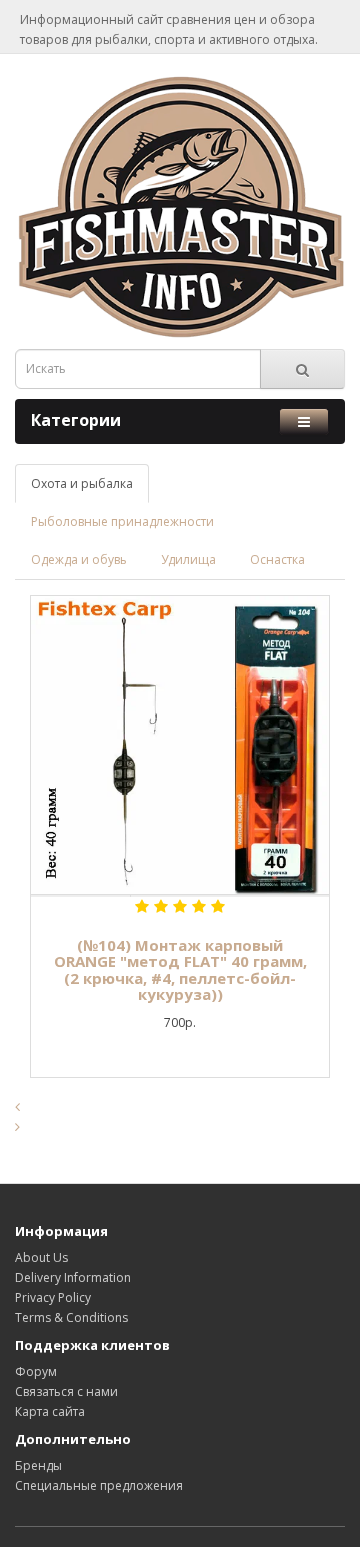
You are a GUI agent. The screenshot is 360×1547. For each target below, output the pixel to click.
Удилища (188, 559)
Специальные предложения (99, 1485)
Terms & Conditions (71, 1317)
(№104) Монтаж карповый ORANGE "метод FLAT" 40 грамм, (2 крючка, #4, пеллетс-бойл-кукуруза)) (180, 970)
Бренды (38, 1465)
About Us (41, 1257)
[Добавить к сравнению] (179, 896)
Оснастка (277, 559)
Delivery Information (73, 1277)
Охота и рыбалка (82, 483)
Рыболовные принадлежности (122, 521)
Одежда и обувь (79, 559)
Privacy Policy (53, 1297)
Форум (36, 1371)
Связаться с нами (66, 1391)
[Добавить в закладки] (80, 896)
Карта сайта (50, 1411)
